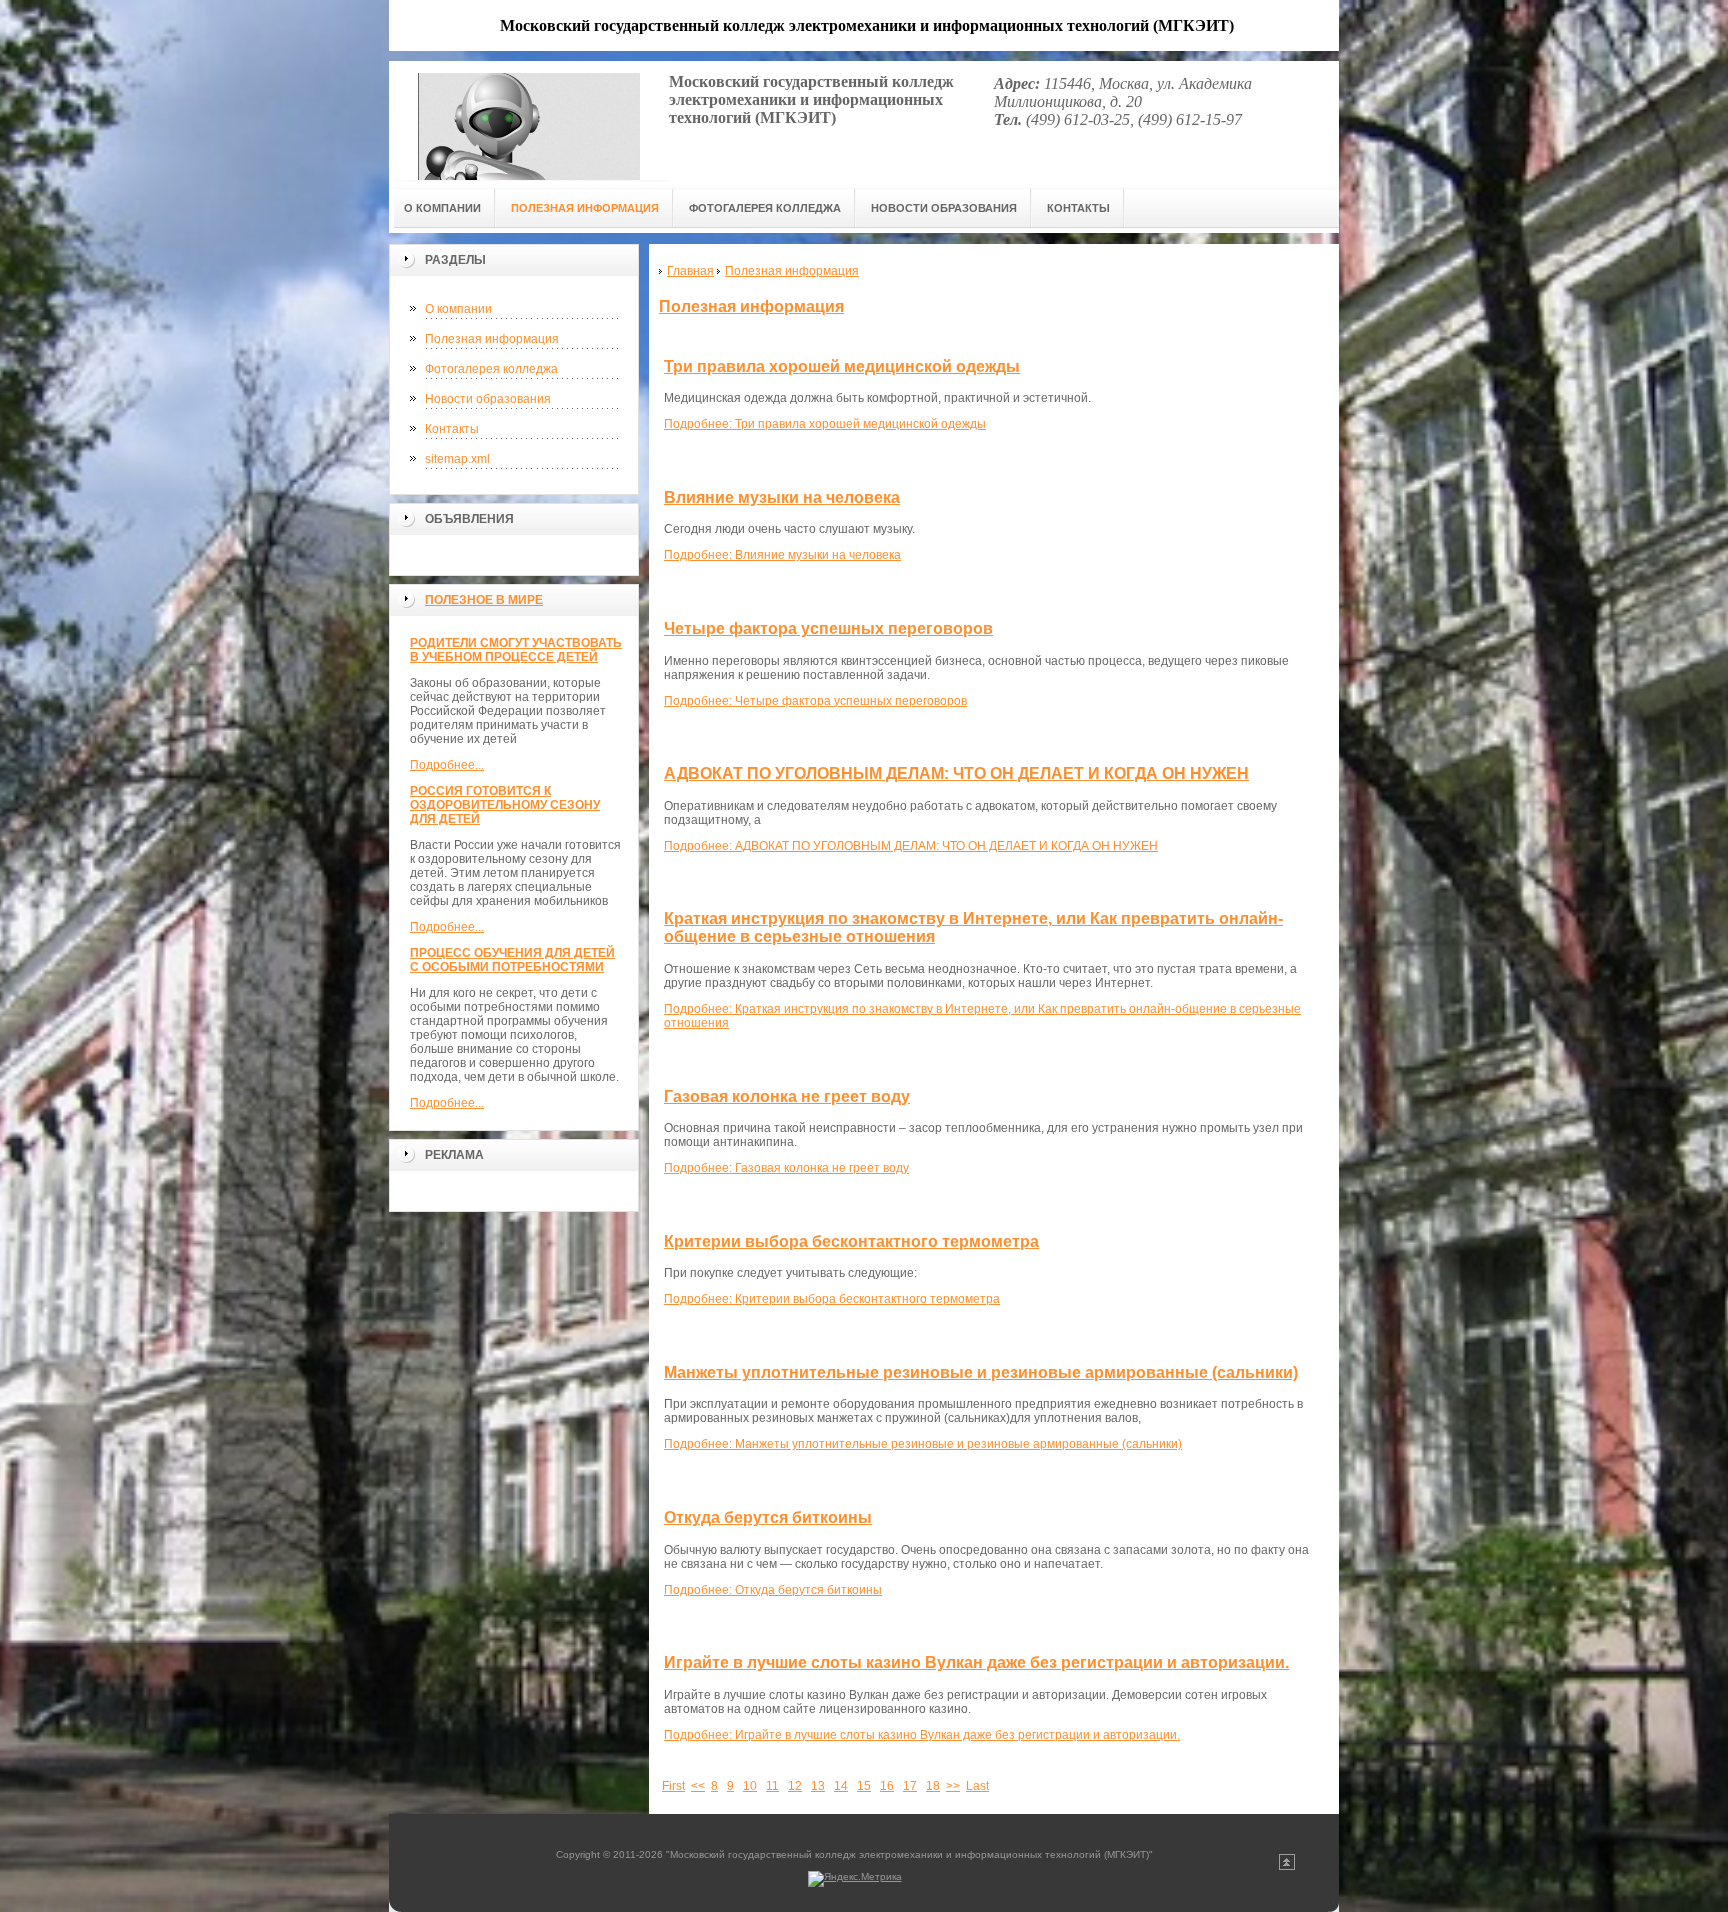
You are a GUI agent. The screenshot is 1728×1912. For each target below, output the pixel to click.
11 (772, 1786)
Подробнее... (447, 765)
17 (910, 1786)
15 (864, 1786)
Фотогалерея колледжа (491, 369)
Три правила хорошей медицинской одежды (842, 366)
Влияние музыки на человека (782, 497)
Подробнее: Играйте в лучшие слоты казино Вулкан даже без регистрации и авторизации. (922, 1735)
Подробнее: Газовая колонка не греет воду (786, 1168)
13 (818, 1786)
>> (953, 1786)
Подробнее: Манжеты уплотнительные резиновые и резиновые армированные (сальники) (923, 1444)
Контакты (452, 429)
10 (750, 1786)
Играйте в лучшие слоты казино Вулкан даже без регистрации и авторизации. (976, 1662)
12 (795, 1786)
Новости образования (488, 399)
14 (841, 1786)
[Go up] (1287, 1866)
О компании (458, 309)
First (673, 1786)
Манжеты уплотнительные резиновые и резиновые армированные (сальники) (981, 1372)
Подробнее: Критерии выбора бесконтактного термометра (832, 1299)
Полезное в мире (484, 600)
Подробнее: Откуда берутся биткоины (773, 1590)
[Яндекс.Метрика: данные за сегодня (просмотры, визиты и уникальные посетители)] (855, 1879)
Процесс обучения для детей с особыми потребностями (512, 960)
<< (698, 1786)
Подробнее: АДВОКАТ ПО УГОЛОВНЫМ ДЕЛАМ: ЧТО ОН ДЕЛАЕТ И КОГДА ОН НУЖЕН (911, 846)
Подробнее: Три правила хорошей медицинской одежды (825, 424)
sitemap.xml (457, 459)
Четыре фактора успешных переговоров (828, 628)
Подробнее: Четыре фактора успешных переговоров (815, 701)
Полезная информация (492, 339)
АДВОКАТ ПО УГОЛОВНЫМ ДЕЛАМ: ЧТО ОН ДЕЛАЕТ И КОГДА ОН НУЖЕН (956, 773)
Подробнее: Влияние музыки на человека (782, 555)
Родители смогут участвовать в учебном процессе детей (516, 650)
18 (933, 1786)
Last (977, 1786)
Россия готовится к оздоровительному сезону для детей (505, 805)
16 (887, 1786)
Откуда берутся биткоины (768, 1517)
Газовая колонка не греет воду (787, 1096)
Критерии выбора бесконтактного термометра (851, 1241)
